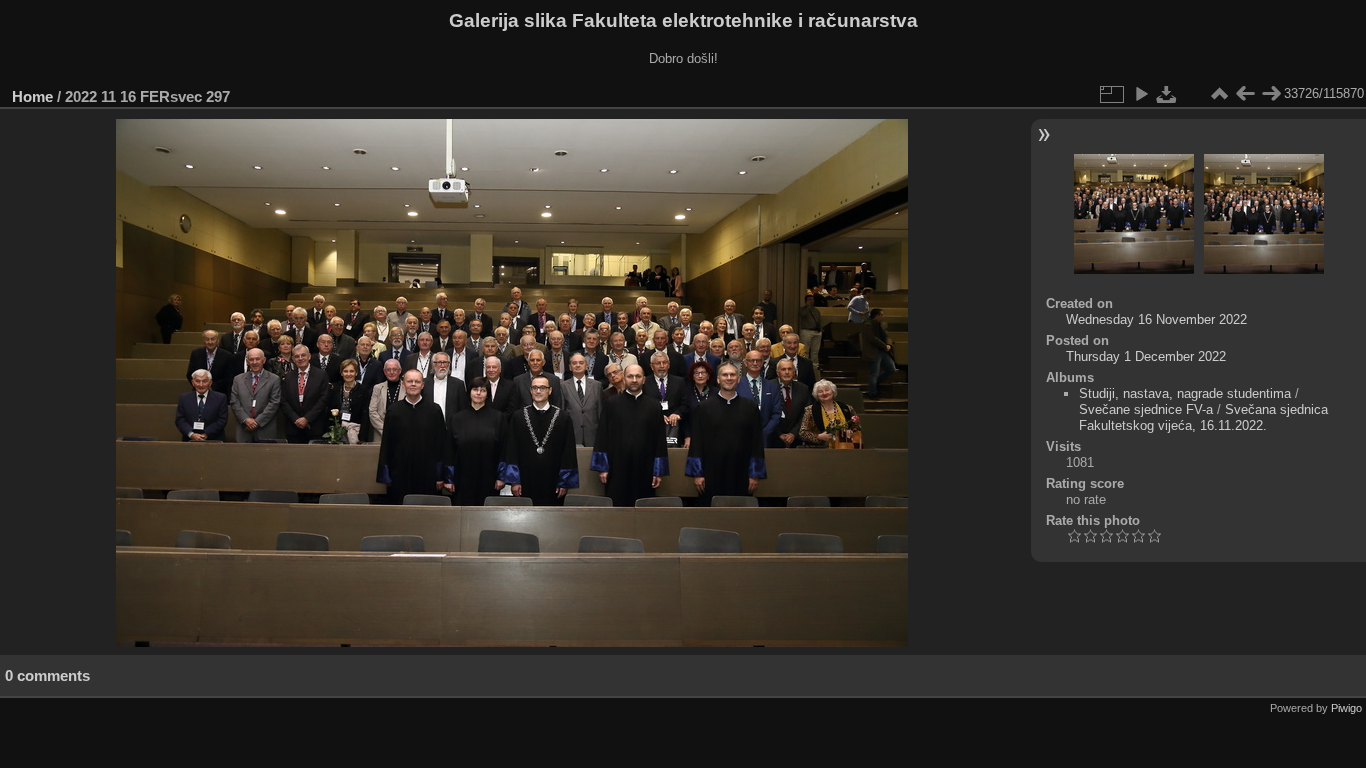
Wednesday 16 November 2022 (1156, 319)
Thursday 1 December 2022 (1146, 356)
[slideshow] (1141, 94)
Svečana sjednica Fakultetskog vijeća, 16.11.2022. (1203, 417)
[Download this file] (1167, 94)
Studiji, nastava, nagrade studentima (1185, 393)
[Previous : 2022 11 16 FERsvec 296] (1245, 94)
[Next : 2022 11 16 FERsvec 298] (1271, 94)
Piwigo (1346, 708)
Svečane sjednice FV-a (1146, 409)
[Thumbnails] (1219, 94)
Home (32, 96)
